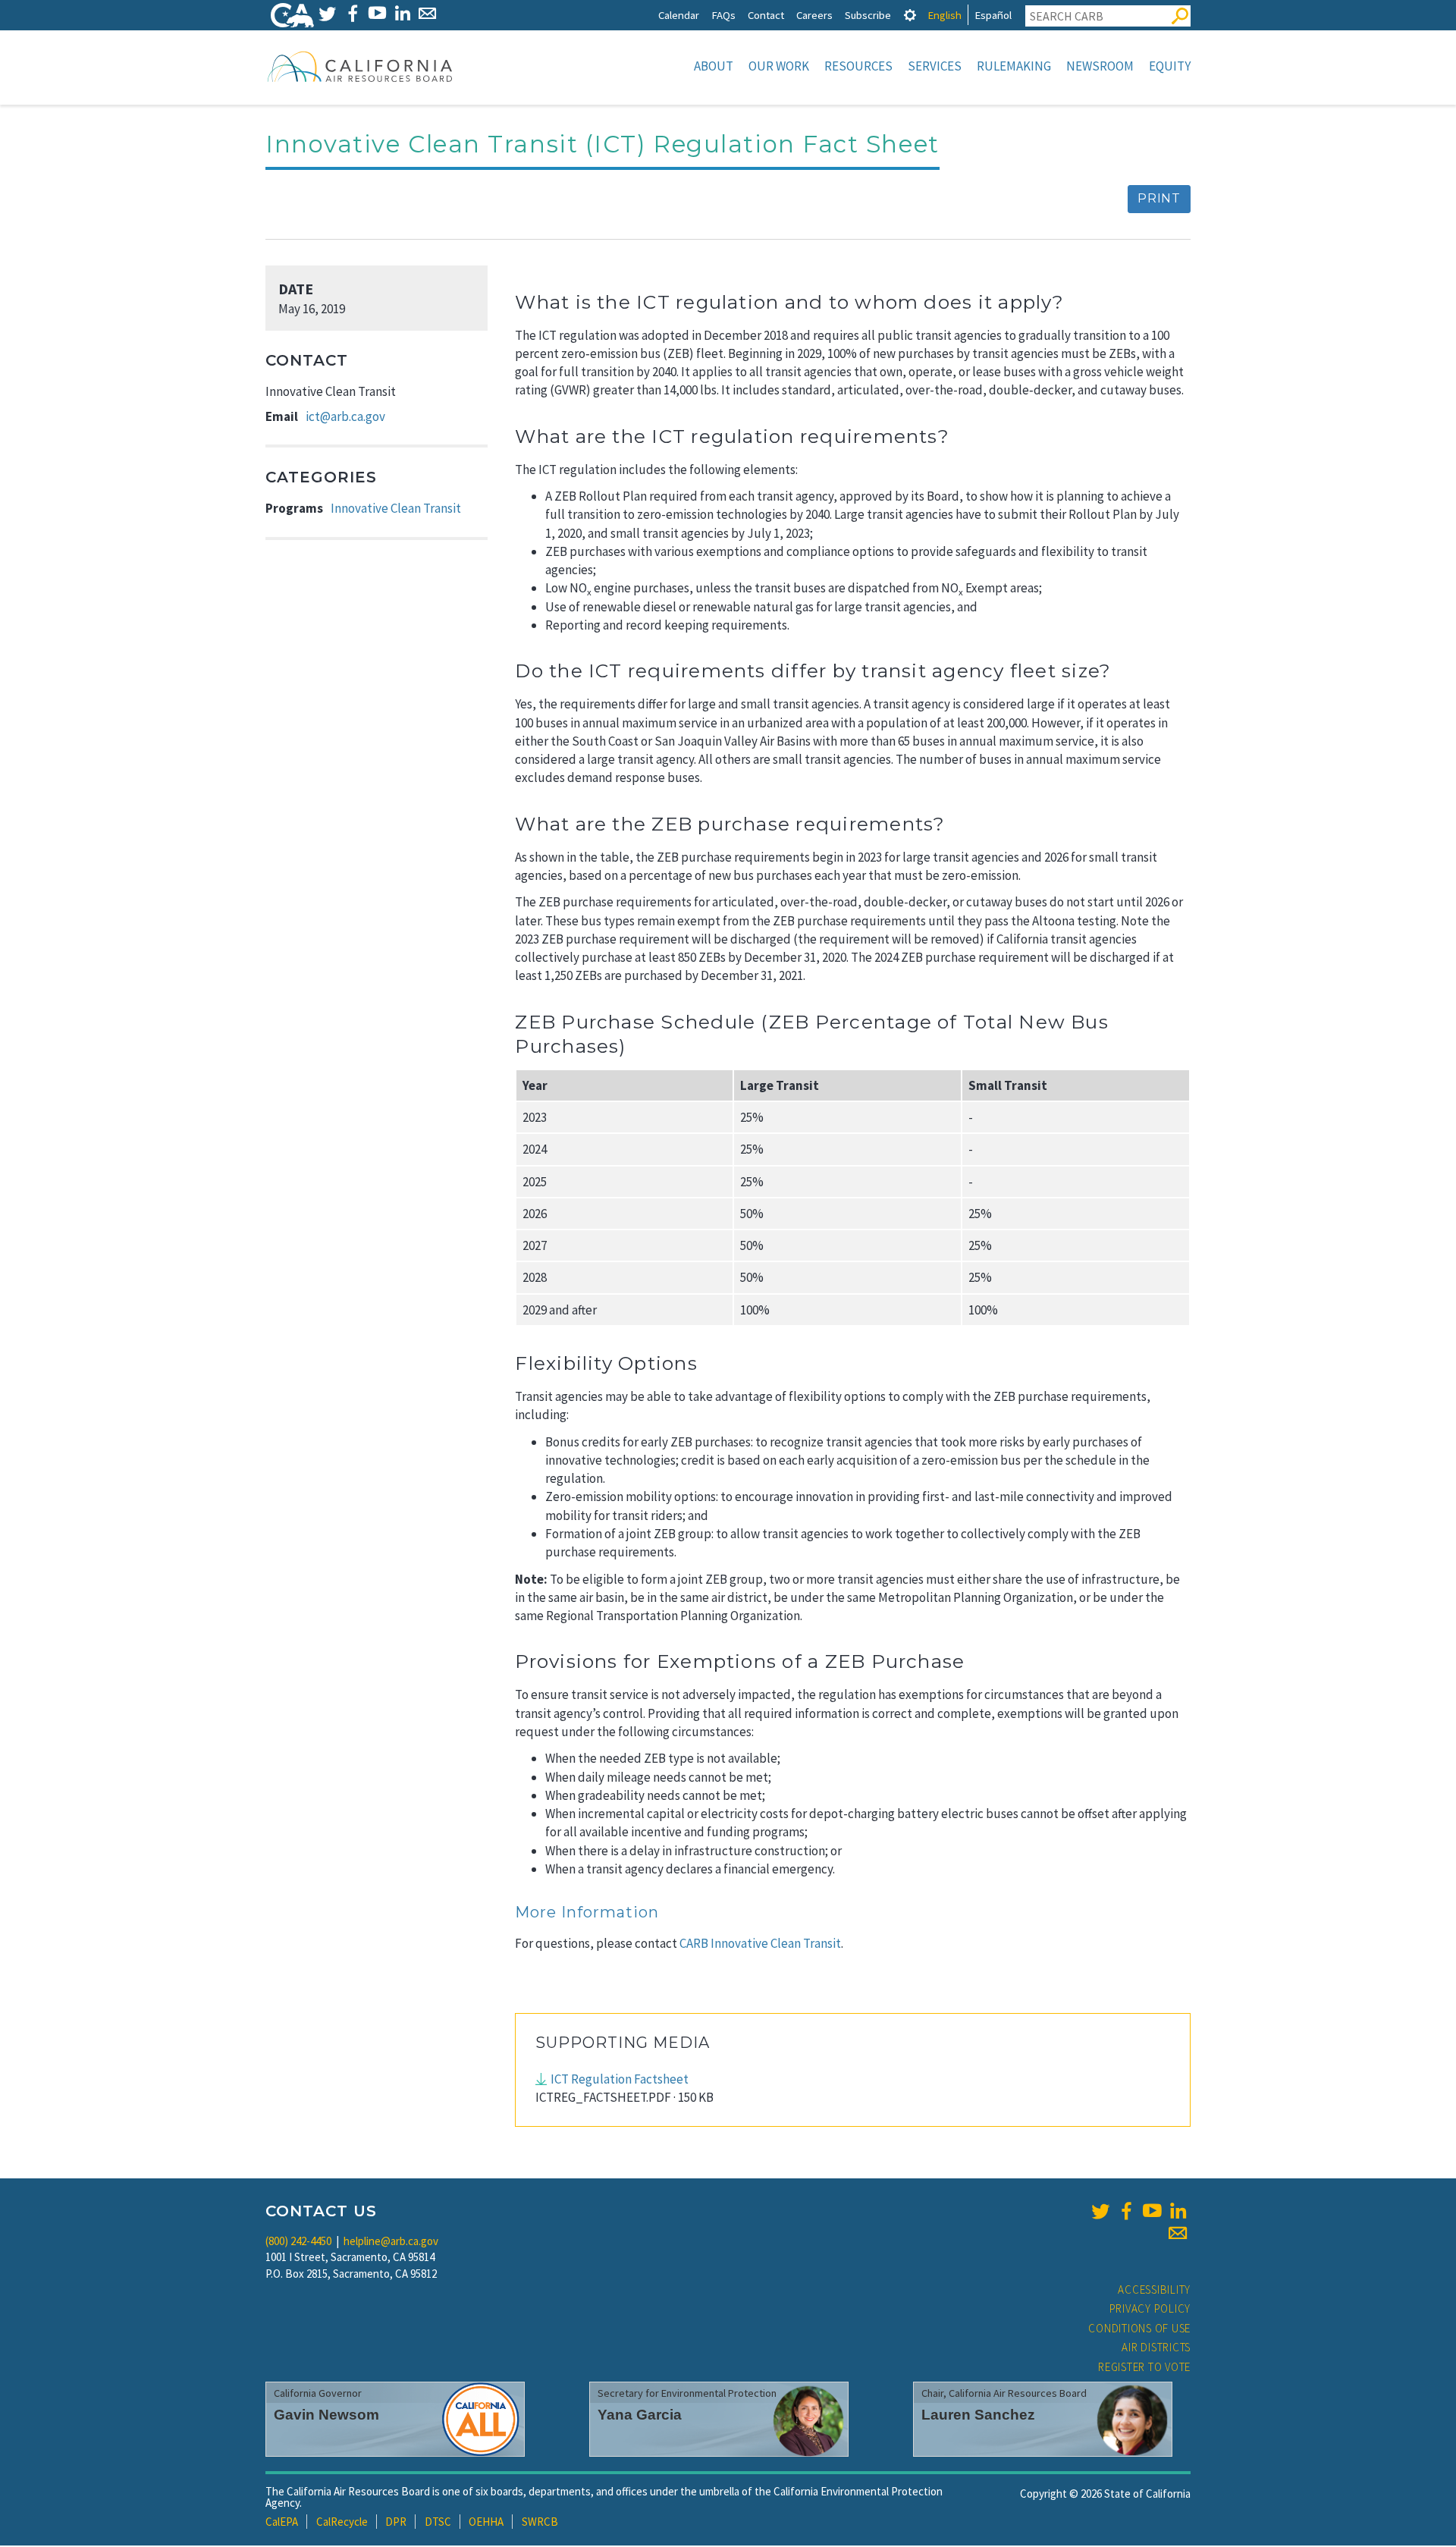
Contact (766, 15)
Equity (1170, 66)
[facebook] (1126, 2211)
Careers (814, 15)
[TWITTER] (327, 13)
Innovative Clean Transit (396, 508)
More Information (587, 1912)
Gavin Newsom (326, 2415)
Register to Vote (1144, 2367)
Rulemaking (1014, 66)
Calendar (679, 15)
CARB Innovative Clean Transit (759, 1943)
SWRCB (540, 2522)
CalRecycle (342, 2522)
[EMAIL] (427, 13)
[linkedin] (1178, 2211)
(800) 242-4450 (298, 2241)
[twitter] (1100, 2211)
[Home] (360, 66)
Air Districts (1156, 2347)
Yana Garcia (640, 2415)
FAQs (723, 15)
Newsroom (1100, 66)
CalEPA (282, 2522)
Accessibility (1154, 2289)
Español (993, 15)
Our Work (779, 66)
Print (1159, 198)
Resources (858, 66)
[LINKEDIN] (402, 13)
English (945, 15)
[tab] (910, 15)
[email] (1178, 2233)
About (714, 66)
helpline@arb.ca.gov (391, 2241)
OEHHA (486, 2522)
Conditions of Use (1139, 2328)
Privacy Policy (1150, 2308)
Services (935, 66)
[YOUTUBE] (377, 13)
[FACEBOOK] (352, 13)
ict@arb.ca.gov (345, 416)
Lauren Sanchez (978, 2415)
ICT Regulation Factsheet (620, 2079)
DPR (396, 2522)
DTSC (438, 2522)
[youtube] (1152, 2211)
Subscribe (868, 15)
